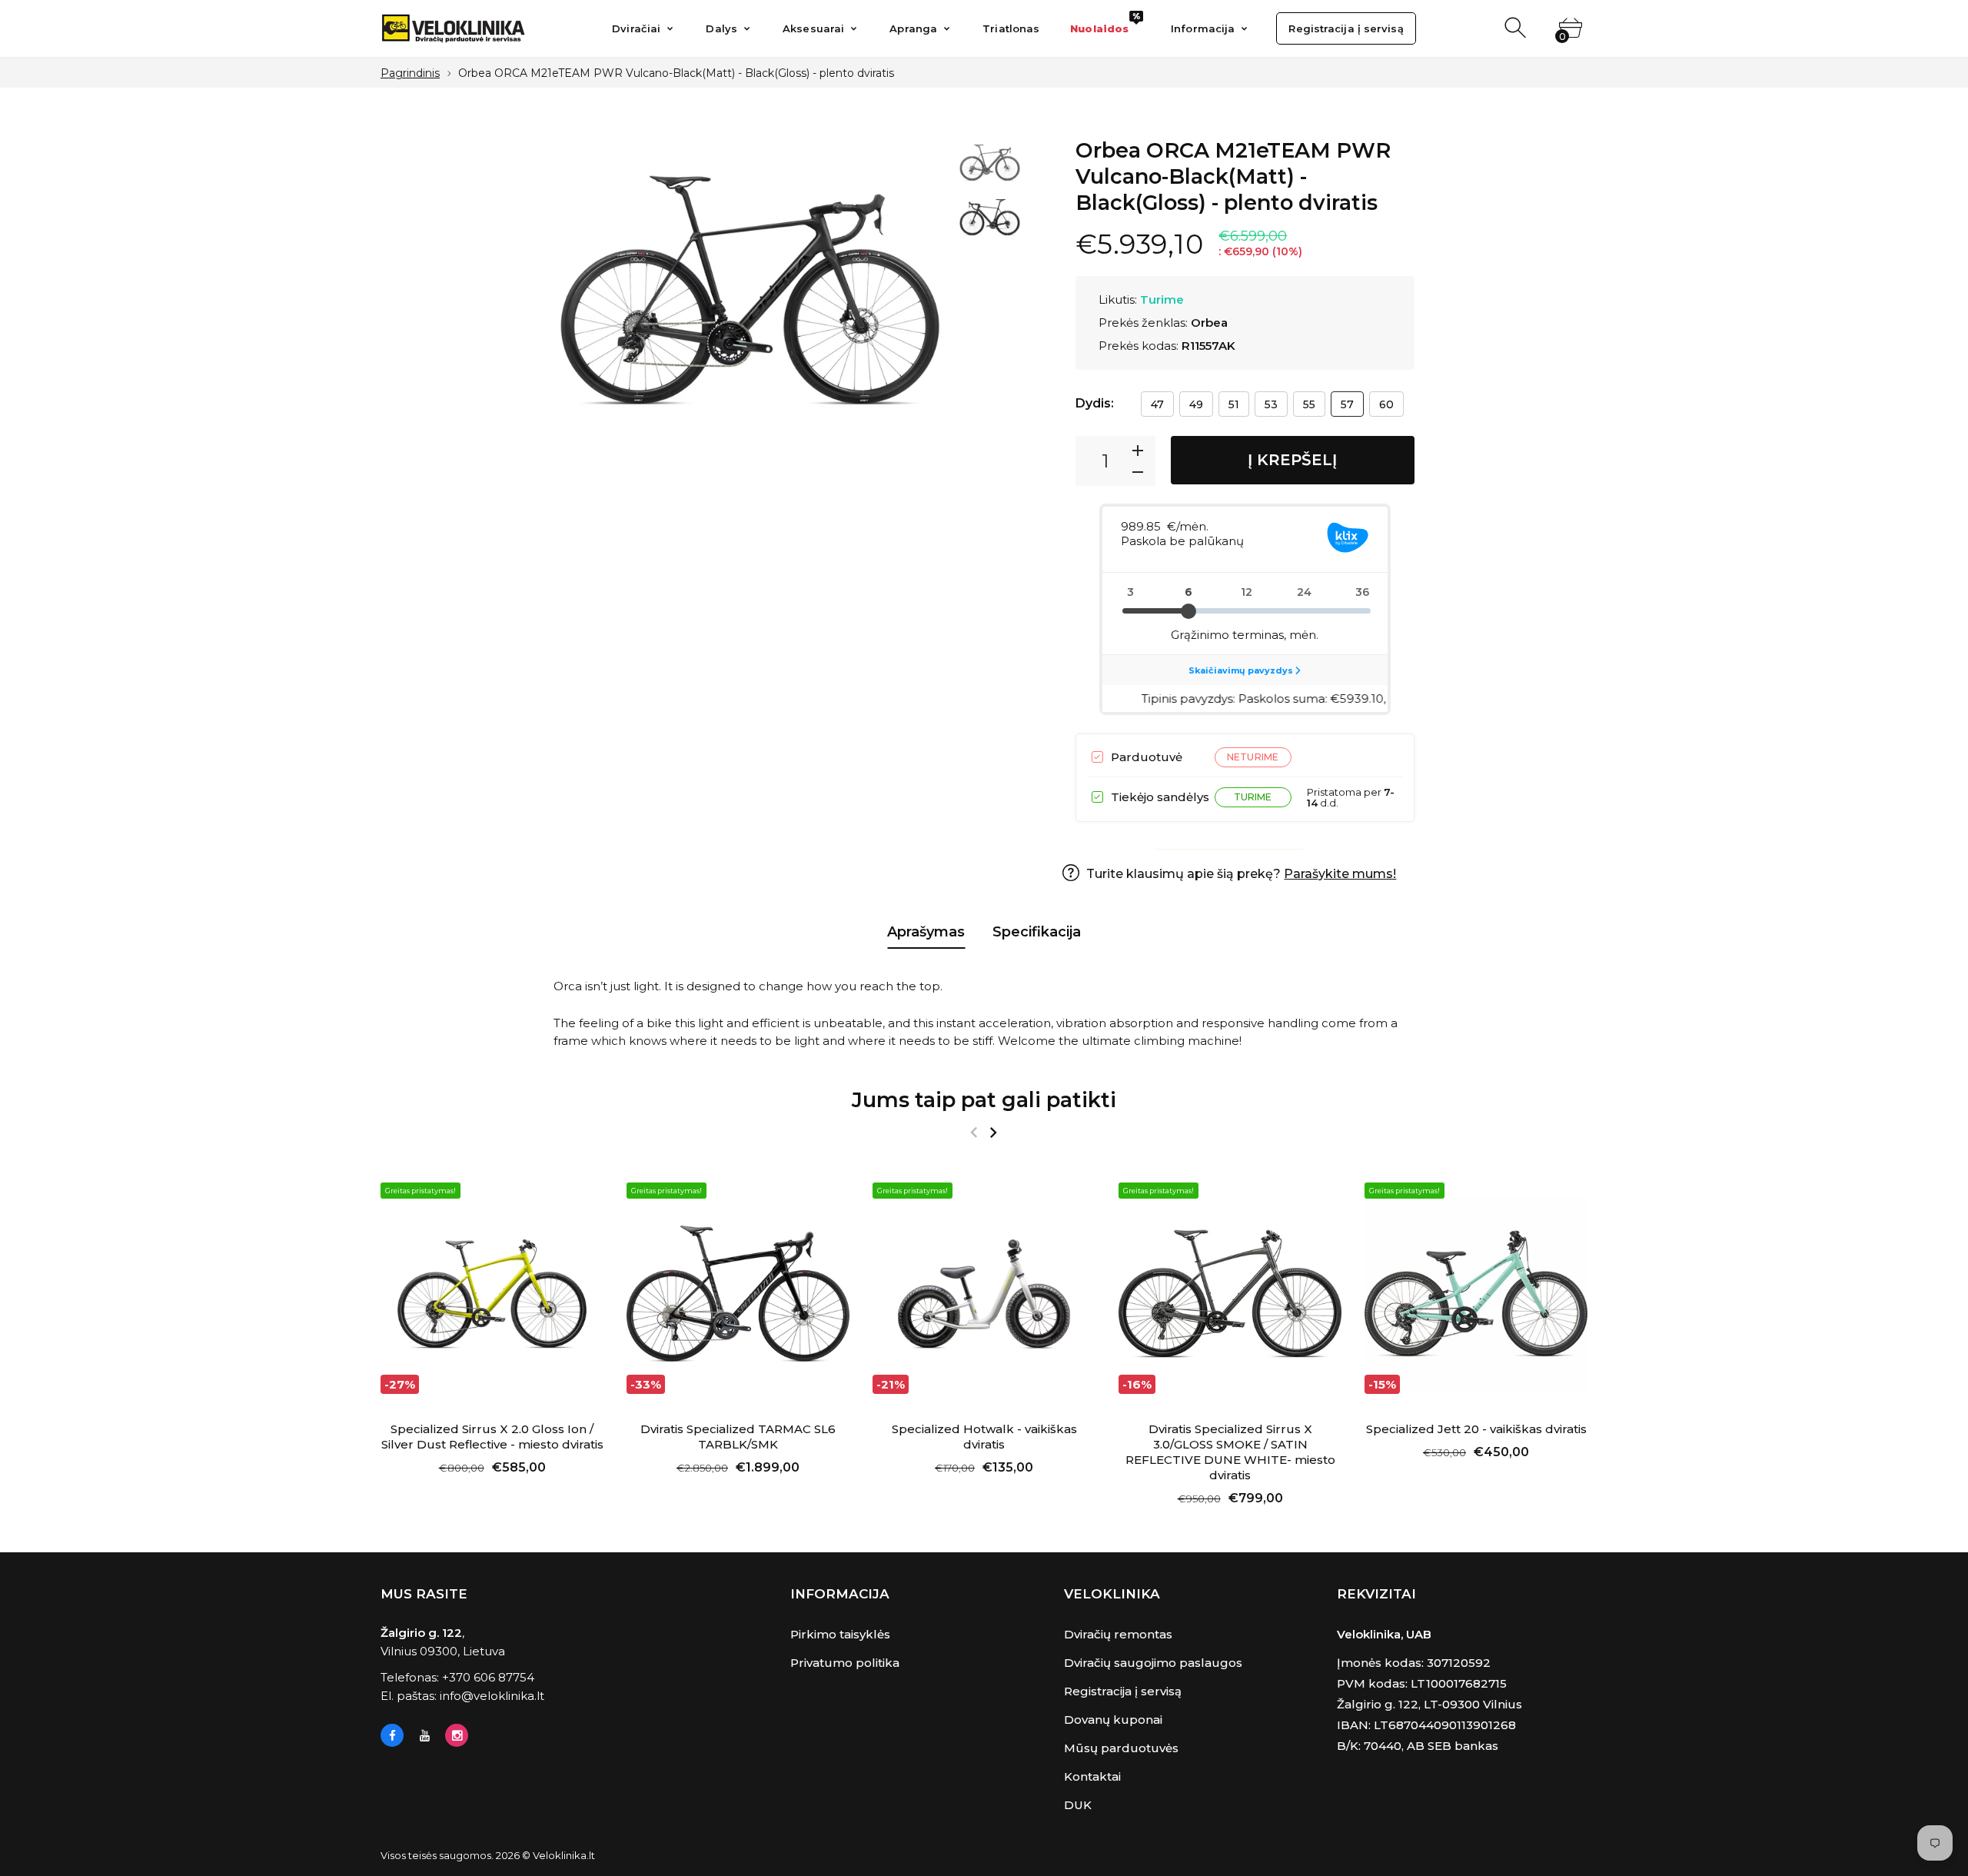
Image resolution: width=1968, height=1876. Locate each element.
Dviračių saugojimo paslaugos (1153, 1663)
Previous (580, 307)
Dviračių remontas (1118, 1634)
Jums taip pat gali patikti (984, 1100)
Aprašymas (926, 932)
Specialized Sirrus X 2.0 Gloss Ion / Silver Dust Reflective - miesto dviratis (492, 1437)
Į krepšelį (1292, 460)
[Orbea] (990, 165)
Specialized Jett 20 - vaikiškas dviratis (1476, 1429)
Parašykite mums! (1340, 874)
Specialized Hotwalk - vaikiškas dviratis (984, 1437)
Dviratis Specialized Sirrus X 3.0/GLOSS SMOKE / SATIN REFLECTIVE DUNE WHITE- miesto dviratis (1230, 1452)
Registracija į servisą (1123, 1691)
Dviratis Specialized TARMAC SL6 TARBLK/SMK (738, 1437)
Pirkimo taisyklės (840, 1634)
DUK (1078, 1805)
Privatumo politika (845, 1663)
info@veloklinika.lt (492, 1696)
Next (919, 307)
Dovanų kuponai (1113, 1720)
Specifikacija (1037, 932)
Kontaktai (1092, 1776)
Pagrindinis (410, 73)
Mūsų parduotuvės (1121, 1748)
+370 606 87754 (488, 1677)
